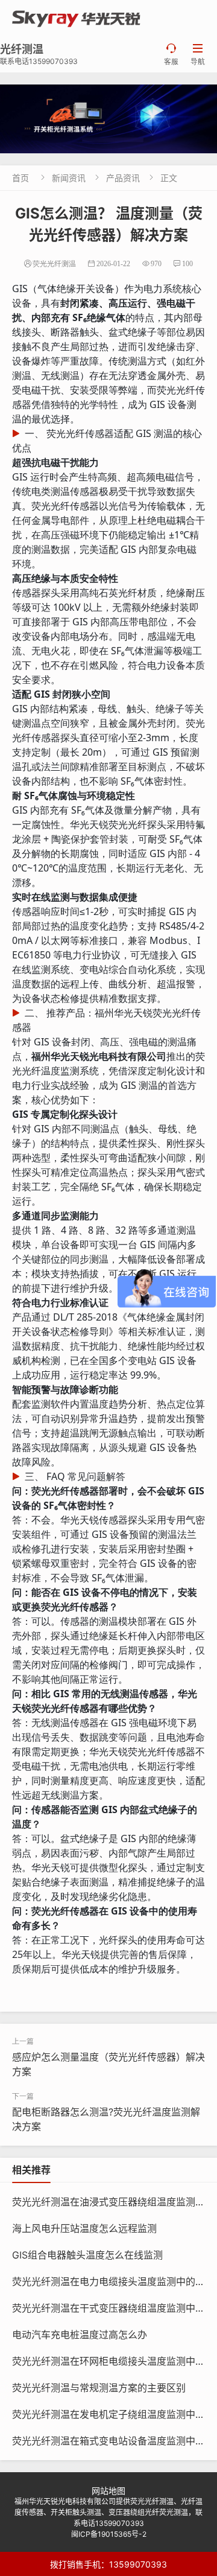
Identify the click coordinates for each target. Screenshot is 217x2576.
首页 (20, 178)
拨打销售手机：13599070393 (108, 2564)
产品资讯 (123, 178)
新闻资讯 (69, 178)
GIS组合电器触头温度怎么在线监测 (87, 2255)
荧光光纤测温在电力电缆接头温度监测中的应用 (113, 2281)
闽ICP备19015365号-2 (109, 2534)
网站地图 (108, 2491)
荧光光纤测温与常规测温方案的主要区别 (99, 2388)
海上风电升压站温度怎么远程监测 (84, 2228)
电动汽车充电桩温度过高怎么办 (80, 2335)
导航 (198, 55)
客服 (171, 55)
